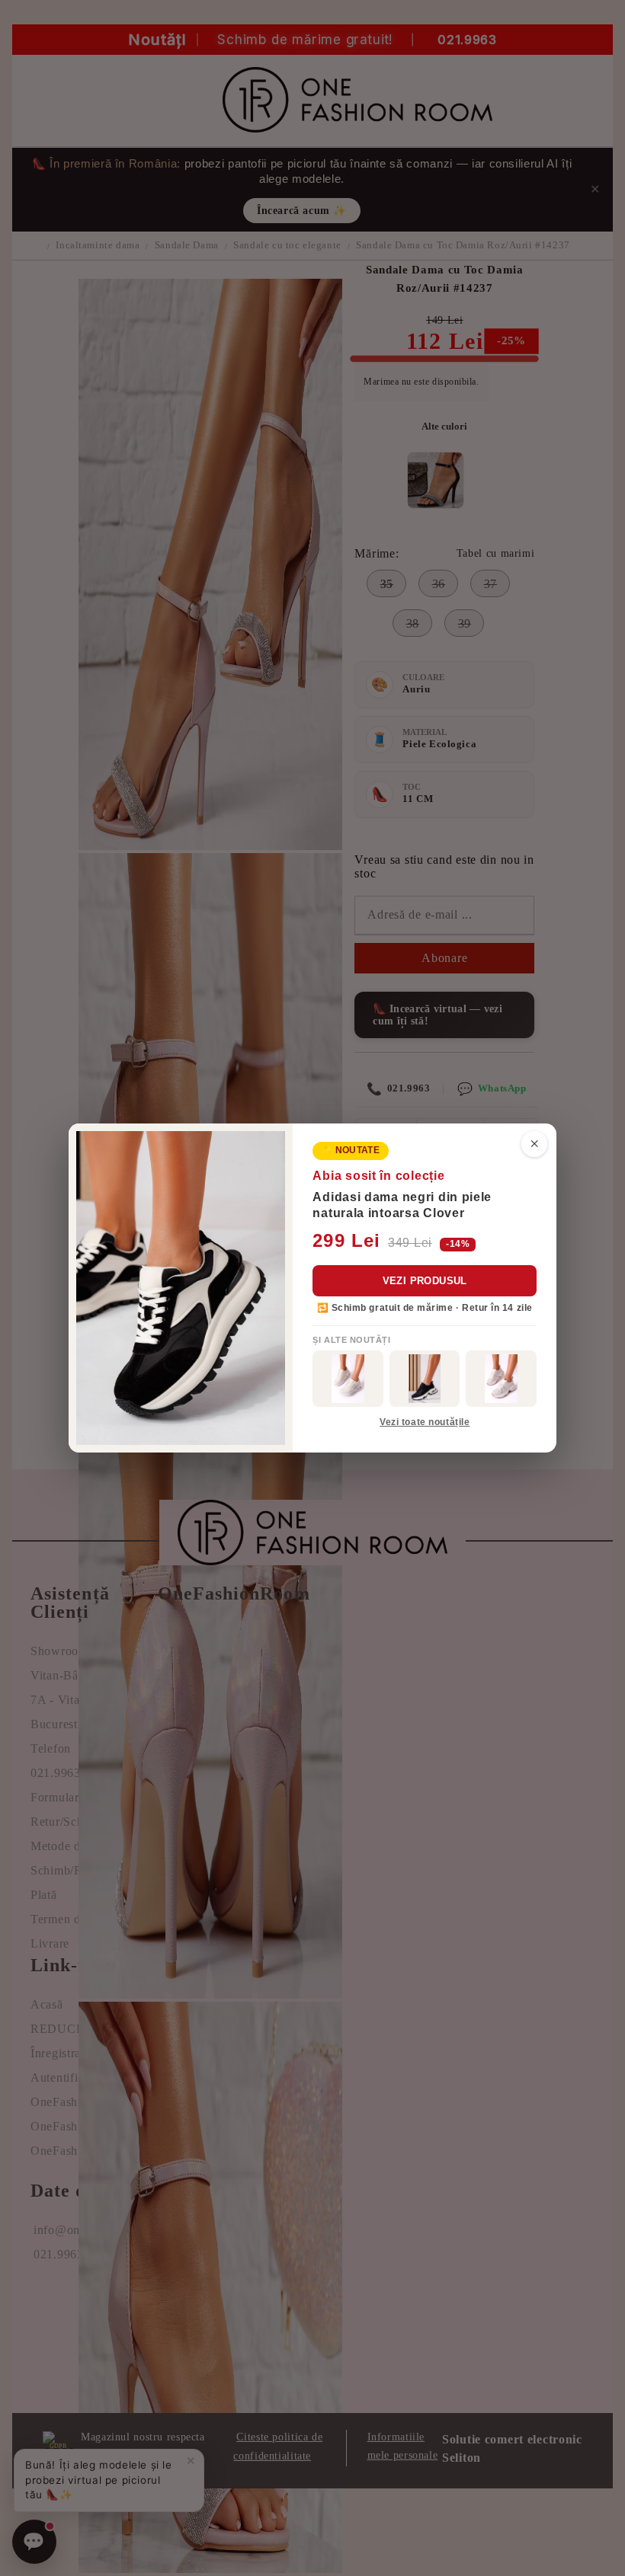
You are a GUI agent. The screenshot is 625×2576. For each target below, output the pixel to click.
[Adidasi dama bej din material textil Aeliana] (501, 1379)
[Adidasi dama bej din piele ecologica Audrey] (348, 1379)
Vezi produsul (425, 1281)
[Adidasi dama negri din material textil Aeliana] (425, 1379)
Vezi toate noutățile (425, 1422)
